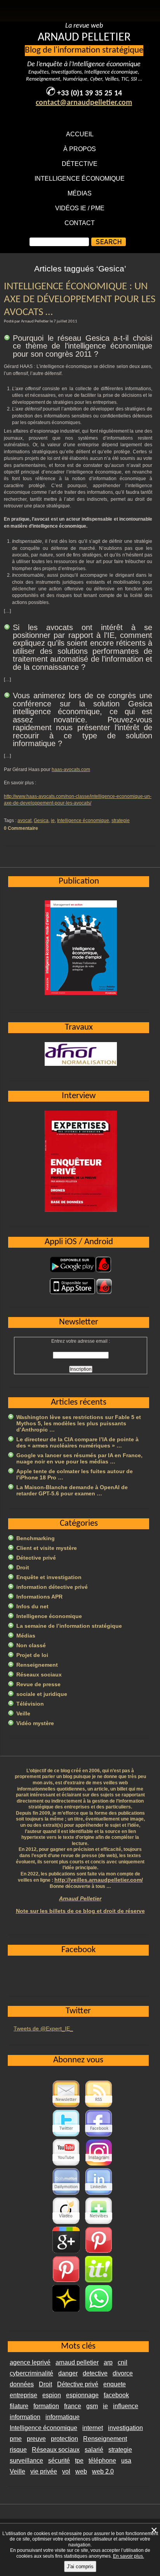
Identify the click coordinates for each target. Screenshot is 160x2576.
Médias (80, 193)
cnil (123, 2362)
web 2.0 (103, 2471)
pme (16, 2439)
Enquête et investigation (49, 1577)
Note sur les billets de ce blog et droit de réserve (80, 1911)
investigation (125, 2428)
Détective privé (36, 1558)
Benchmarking (36, 1538)
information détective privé (52, 1587)
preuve (36, 2439)
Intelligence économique (80, 179)
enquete (115, 2384)
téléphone (102, 2461)
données (22, 2384)
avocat (24, 821)
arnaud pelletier (77, 2362)
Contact (80, 223)
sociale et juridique (42, 1694)
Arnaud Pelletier (80, 1898)
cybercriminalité (31, 2373)
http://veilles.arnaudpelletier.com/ (99, 1880)
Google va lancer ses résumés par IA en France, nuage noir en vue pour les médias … (79, 1458)
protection (64, 2439)
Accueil (80, 134)
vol (66, 2471)
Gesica (41, 821)
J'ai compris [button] (80, 2566)
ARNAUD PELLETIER (84, 38)
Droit (23, 1567)
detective (95, 2373)
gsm (92, 2406)
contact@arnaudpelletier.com (84, 103)
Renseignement (37, 1665)
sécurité (59, 2461)
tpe (79, 2461)
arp (108, 2362)
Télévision (30, 1704)
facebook (116, 2395)
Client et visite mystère (47, 1548)
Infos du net (32, 1606)
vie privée (44, 2471)
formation (46, 2406)
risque (18, 2450)
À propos (80, 149)
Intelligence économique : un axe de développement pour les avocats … (80, 300)
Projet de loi (32, 1655)
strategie (121, 821)
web (81, 2471)
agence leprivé (30, 2362)
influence (126, 2406)
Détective (80, 164)
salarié (94, 2450)
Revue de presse (38, 1684)
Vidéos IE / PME (80, 208)
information (25, 2417)
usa (126, 2461)
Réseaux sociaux (39, 1674)
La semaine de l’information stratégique (69, 1626)
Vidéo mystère (35, 1723)
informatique (63, 2417)
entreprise (23, 2395)
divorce (123, 2373)
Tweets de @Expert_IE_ (43, 2028)
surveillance (26, 2461)
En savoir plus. (129, 2556)
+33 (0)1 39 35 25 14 (90, 93)
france (73, 2406)
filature (19, 2406)
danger (68, 2373)
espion (52, 2395)
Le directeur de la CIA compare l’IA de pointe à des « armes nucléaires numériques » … (77, 1442)
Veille (23, 1713)
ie (53, 821)
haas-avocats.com (71, 769)
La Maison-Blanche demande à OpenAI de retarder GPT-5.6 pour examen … (72, 1490)
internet (93, 2428)
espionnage (82, 2395)
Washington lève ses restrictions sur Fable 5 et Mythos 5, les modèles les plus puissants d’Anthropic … (79, 1423)
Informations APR (39, 1597)
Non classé (31, 1645)
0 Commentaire (21, 828)
